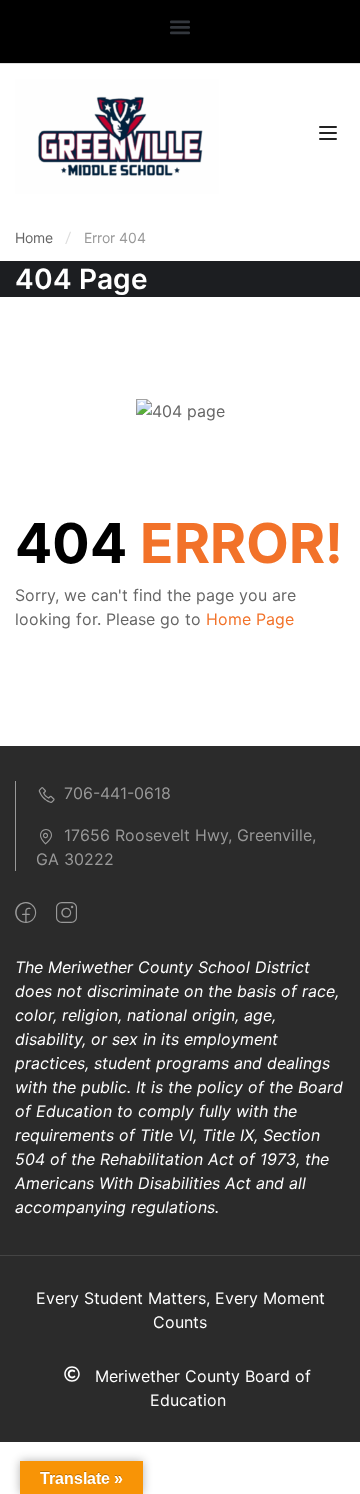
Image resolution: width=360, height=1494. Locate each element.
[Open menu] (330, 136)
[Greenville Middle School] (117, 135)
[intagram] (66, 913)
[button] (180, 26)
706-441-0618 (117, 793)
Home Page (250, 619)
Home (34, 237)
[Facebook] (25, 913)
